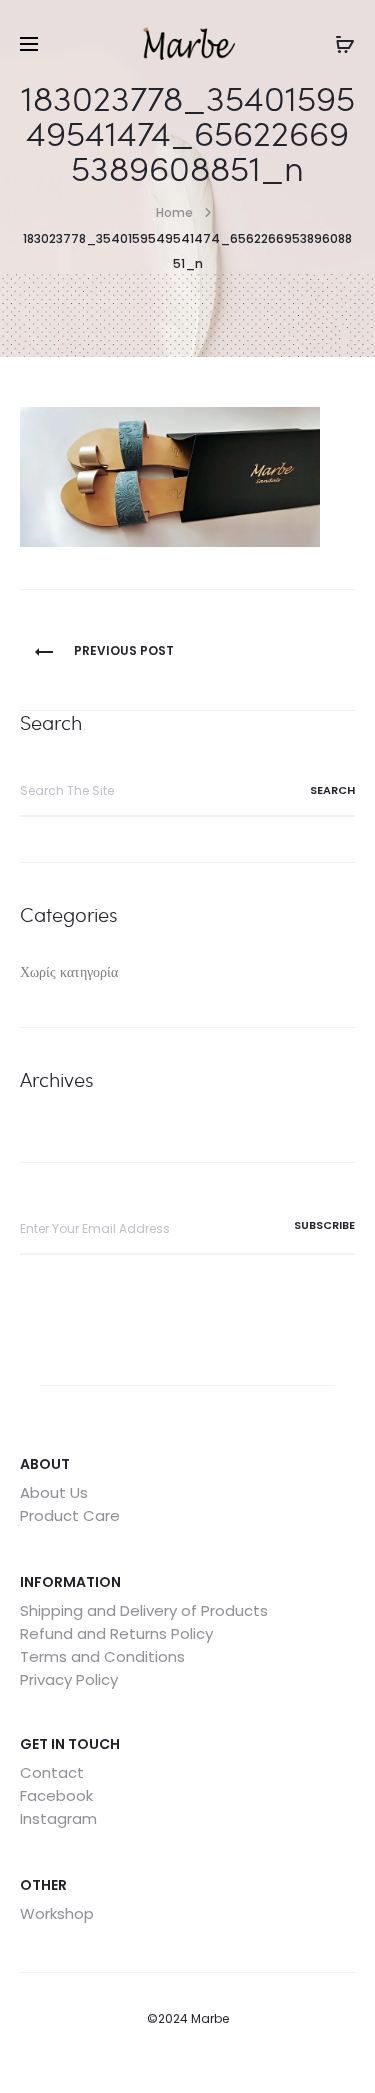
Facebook (56, 1795)
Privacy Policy (69, 1679)
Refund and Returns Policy (116, 1633)
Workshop (57, 1913)
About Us (54, 1492)
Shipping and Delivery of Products (144, 1610)
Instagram (58, 1818)
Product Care (70, 1515)
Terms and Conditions (102, 1656)
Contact (52, 1772)
